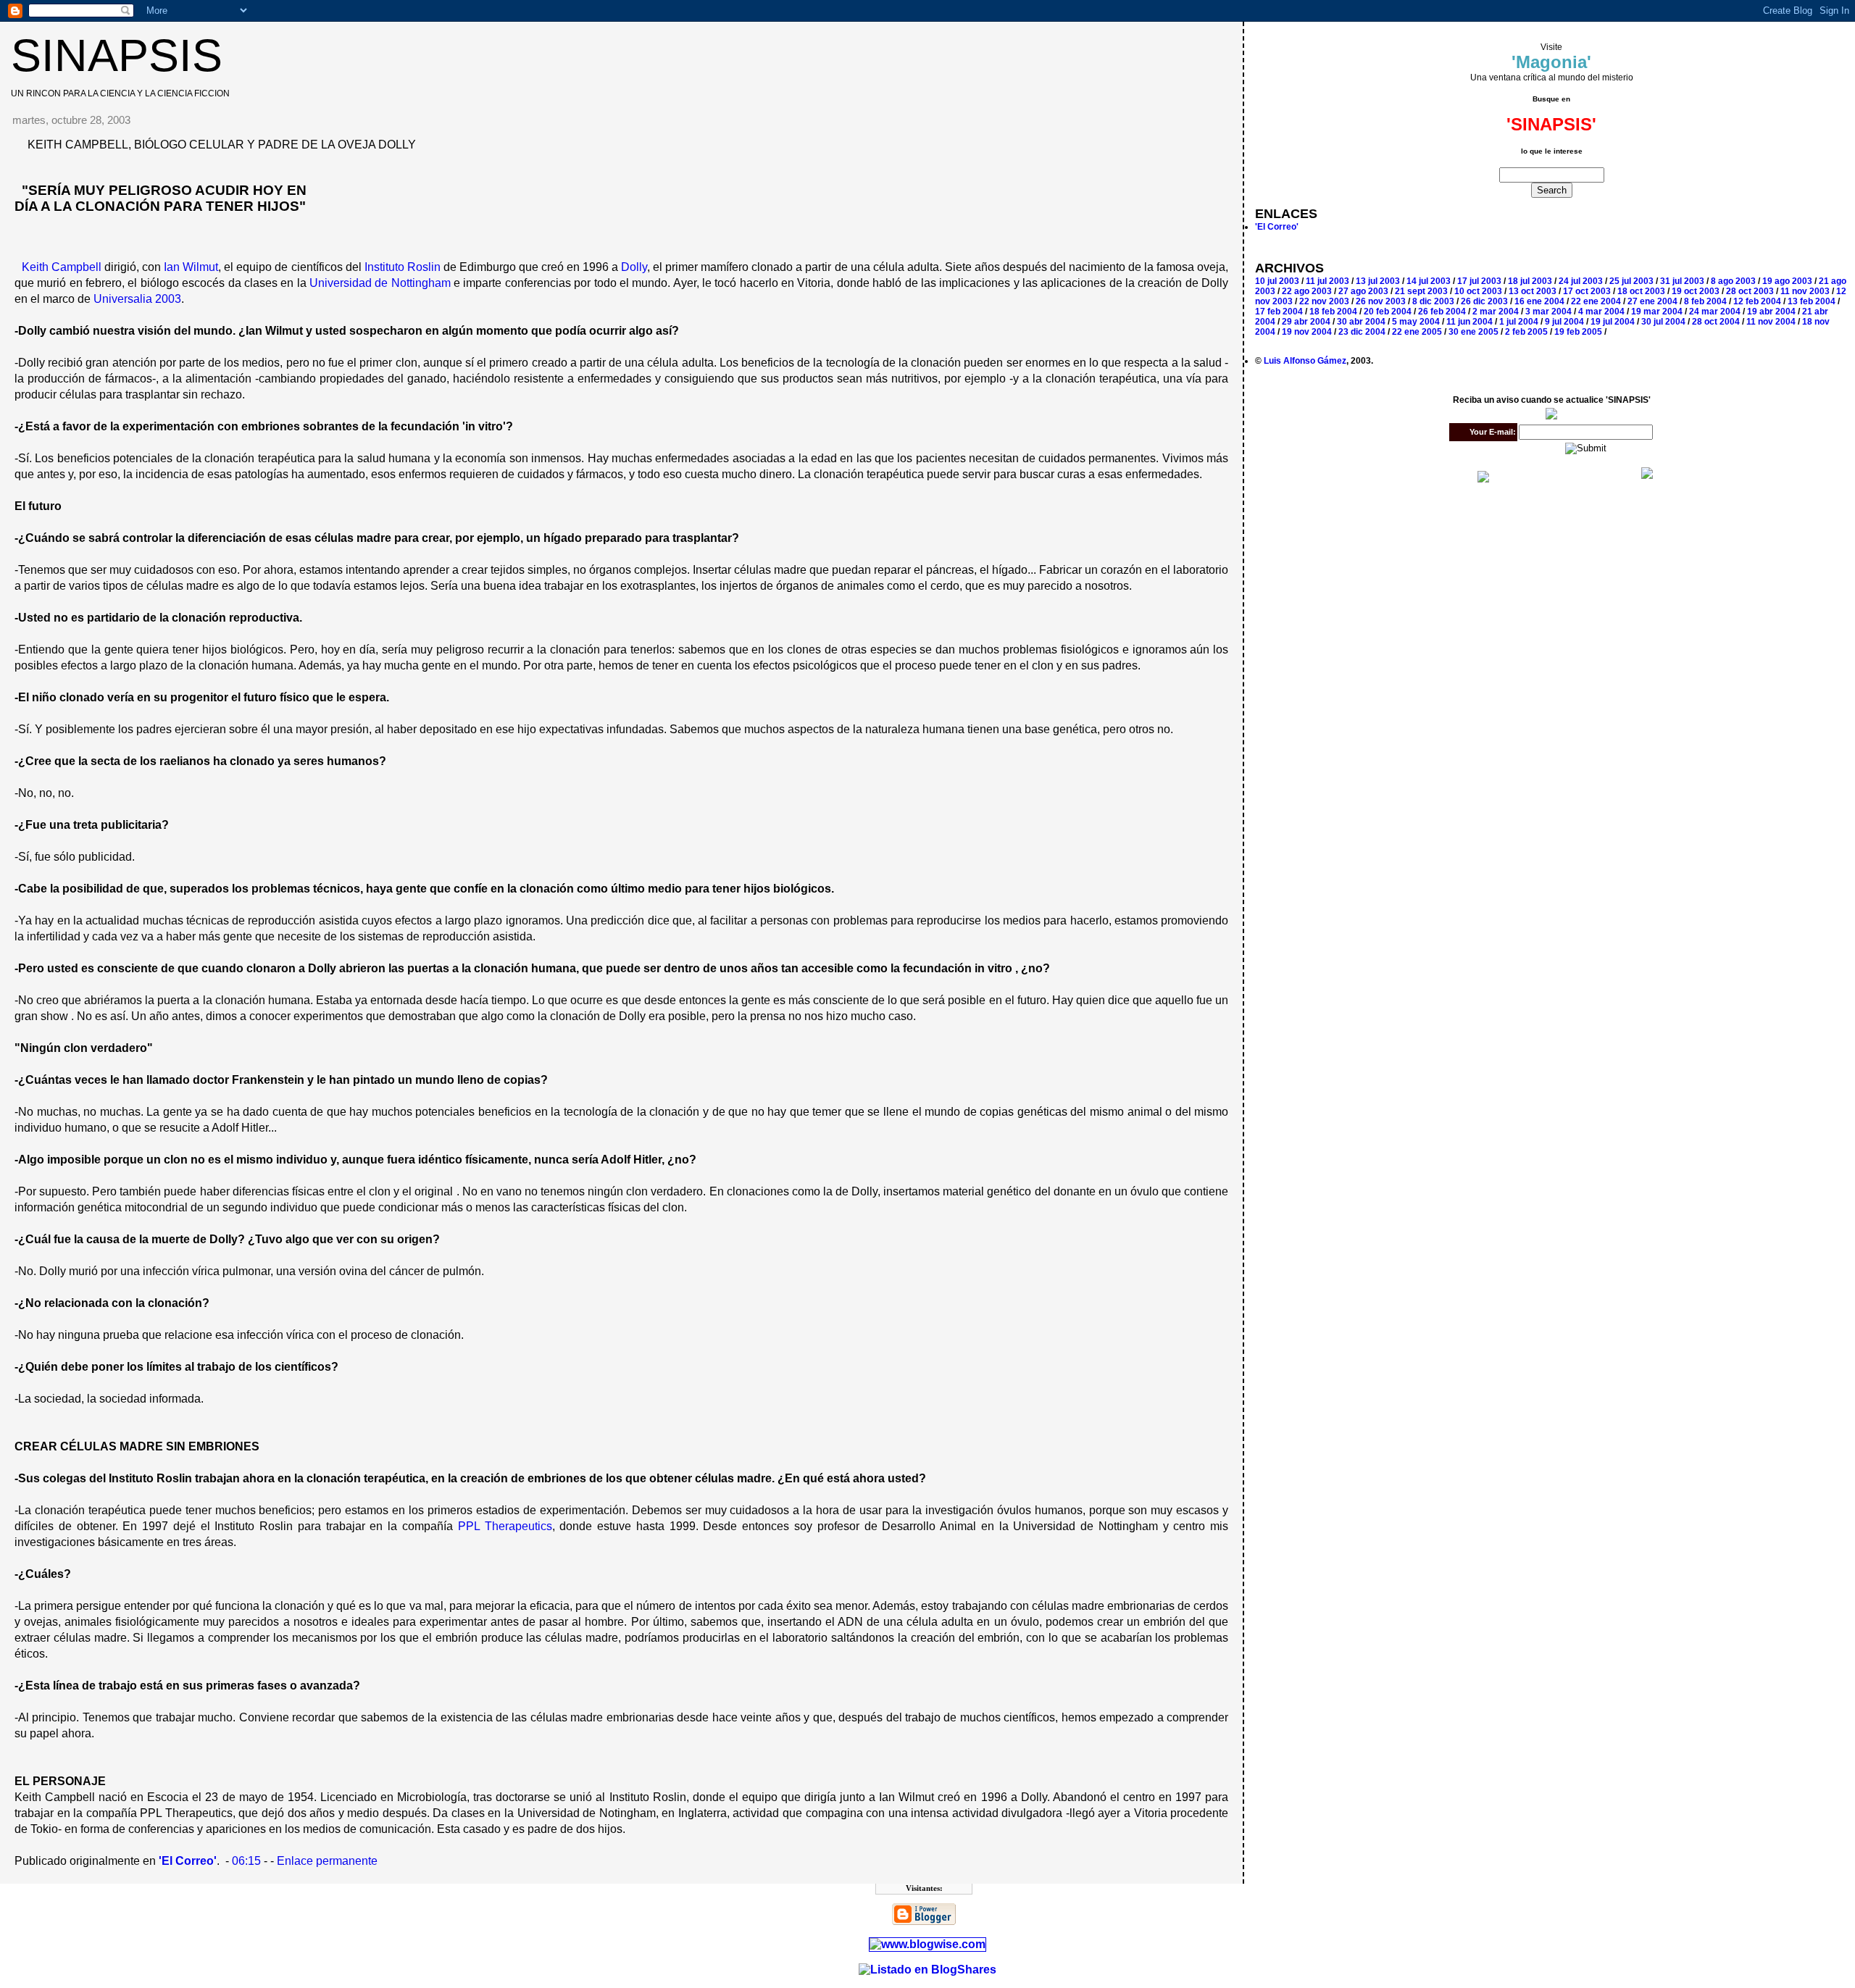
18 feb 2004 (1333, 312)
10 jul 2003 (1277, 281)
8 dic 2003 (1433, 301)
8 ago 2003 (1733, 281)
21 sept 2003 (1421, 291)
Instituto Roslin (403, 267)
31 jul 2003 (1682, 281)
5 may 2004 (1416, 322)
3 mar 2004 (1548, 312)
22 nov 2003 (1324, 301)
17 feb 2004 (1279, 312)
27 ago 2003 (1363, 291)
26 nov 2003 (1381, 301)
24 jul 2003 (1581, 281)
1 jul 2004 (1519, 322)
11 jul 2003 (1327, 281)
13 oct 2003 (1533, 291)
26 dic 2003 (1484, 301)
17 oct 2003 (1587, 291)
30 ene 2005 (1473, 332)
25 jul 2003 (1631, 281)
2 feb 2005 (1526, 332)
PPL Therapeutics (505, 1526)
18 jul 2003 (1530, 281)
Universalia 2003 (137, 299)
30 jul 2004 (1663, 322)
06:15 (246, 1861)
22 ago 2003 (1307, 291)
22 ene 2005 (1417, 332)
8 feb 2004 (1705, 301)
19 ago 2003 (1787, 281)
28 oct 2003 (1750, 291)
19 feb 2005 (1578, 332)
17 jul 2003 (1479, 281)
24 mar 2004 (1715, 312)
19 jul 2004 (1613, 322)
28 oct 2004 (1716, 322)
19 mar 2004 (1657, 312)
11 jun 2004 (1470, 322)
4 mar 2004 (1601, 312)
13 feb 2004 (1812, 301)
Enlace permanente (327, 1861)
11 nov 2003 (1805, 291)
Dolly (634, 267)
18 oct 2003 (1641, 291)
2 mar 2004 (1496, 312)
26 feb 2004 (1442, 312)
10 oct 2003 (1478, 291)
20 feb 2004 (1388, 312)
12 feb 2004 (1757, 301)
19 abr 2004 (1771, 312)
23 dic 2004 (1362, 332)
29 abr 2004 (1306, 322)
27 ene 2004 (1652, 301)
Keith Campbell (62, 267)
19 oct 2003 (1696, 291)
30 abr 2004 (1361, 322)
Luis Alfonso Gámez (1305, 361)
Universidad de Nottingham (380, 283)
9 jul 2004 (1564, 322)
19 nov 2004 (1307, 332)
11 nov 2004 (1771, 322)
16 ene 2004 (1539, 301)
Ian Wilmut (191, 267)
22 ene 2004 (1596, 301)
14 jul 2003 (1429, 281)
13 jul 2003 (1378, 281)
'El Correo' (1277, 227)
